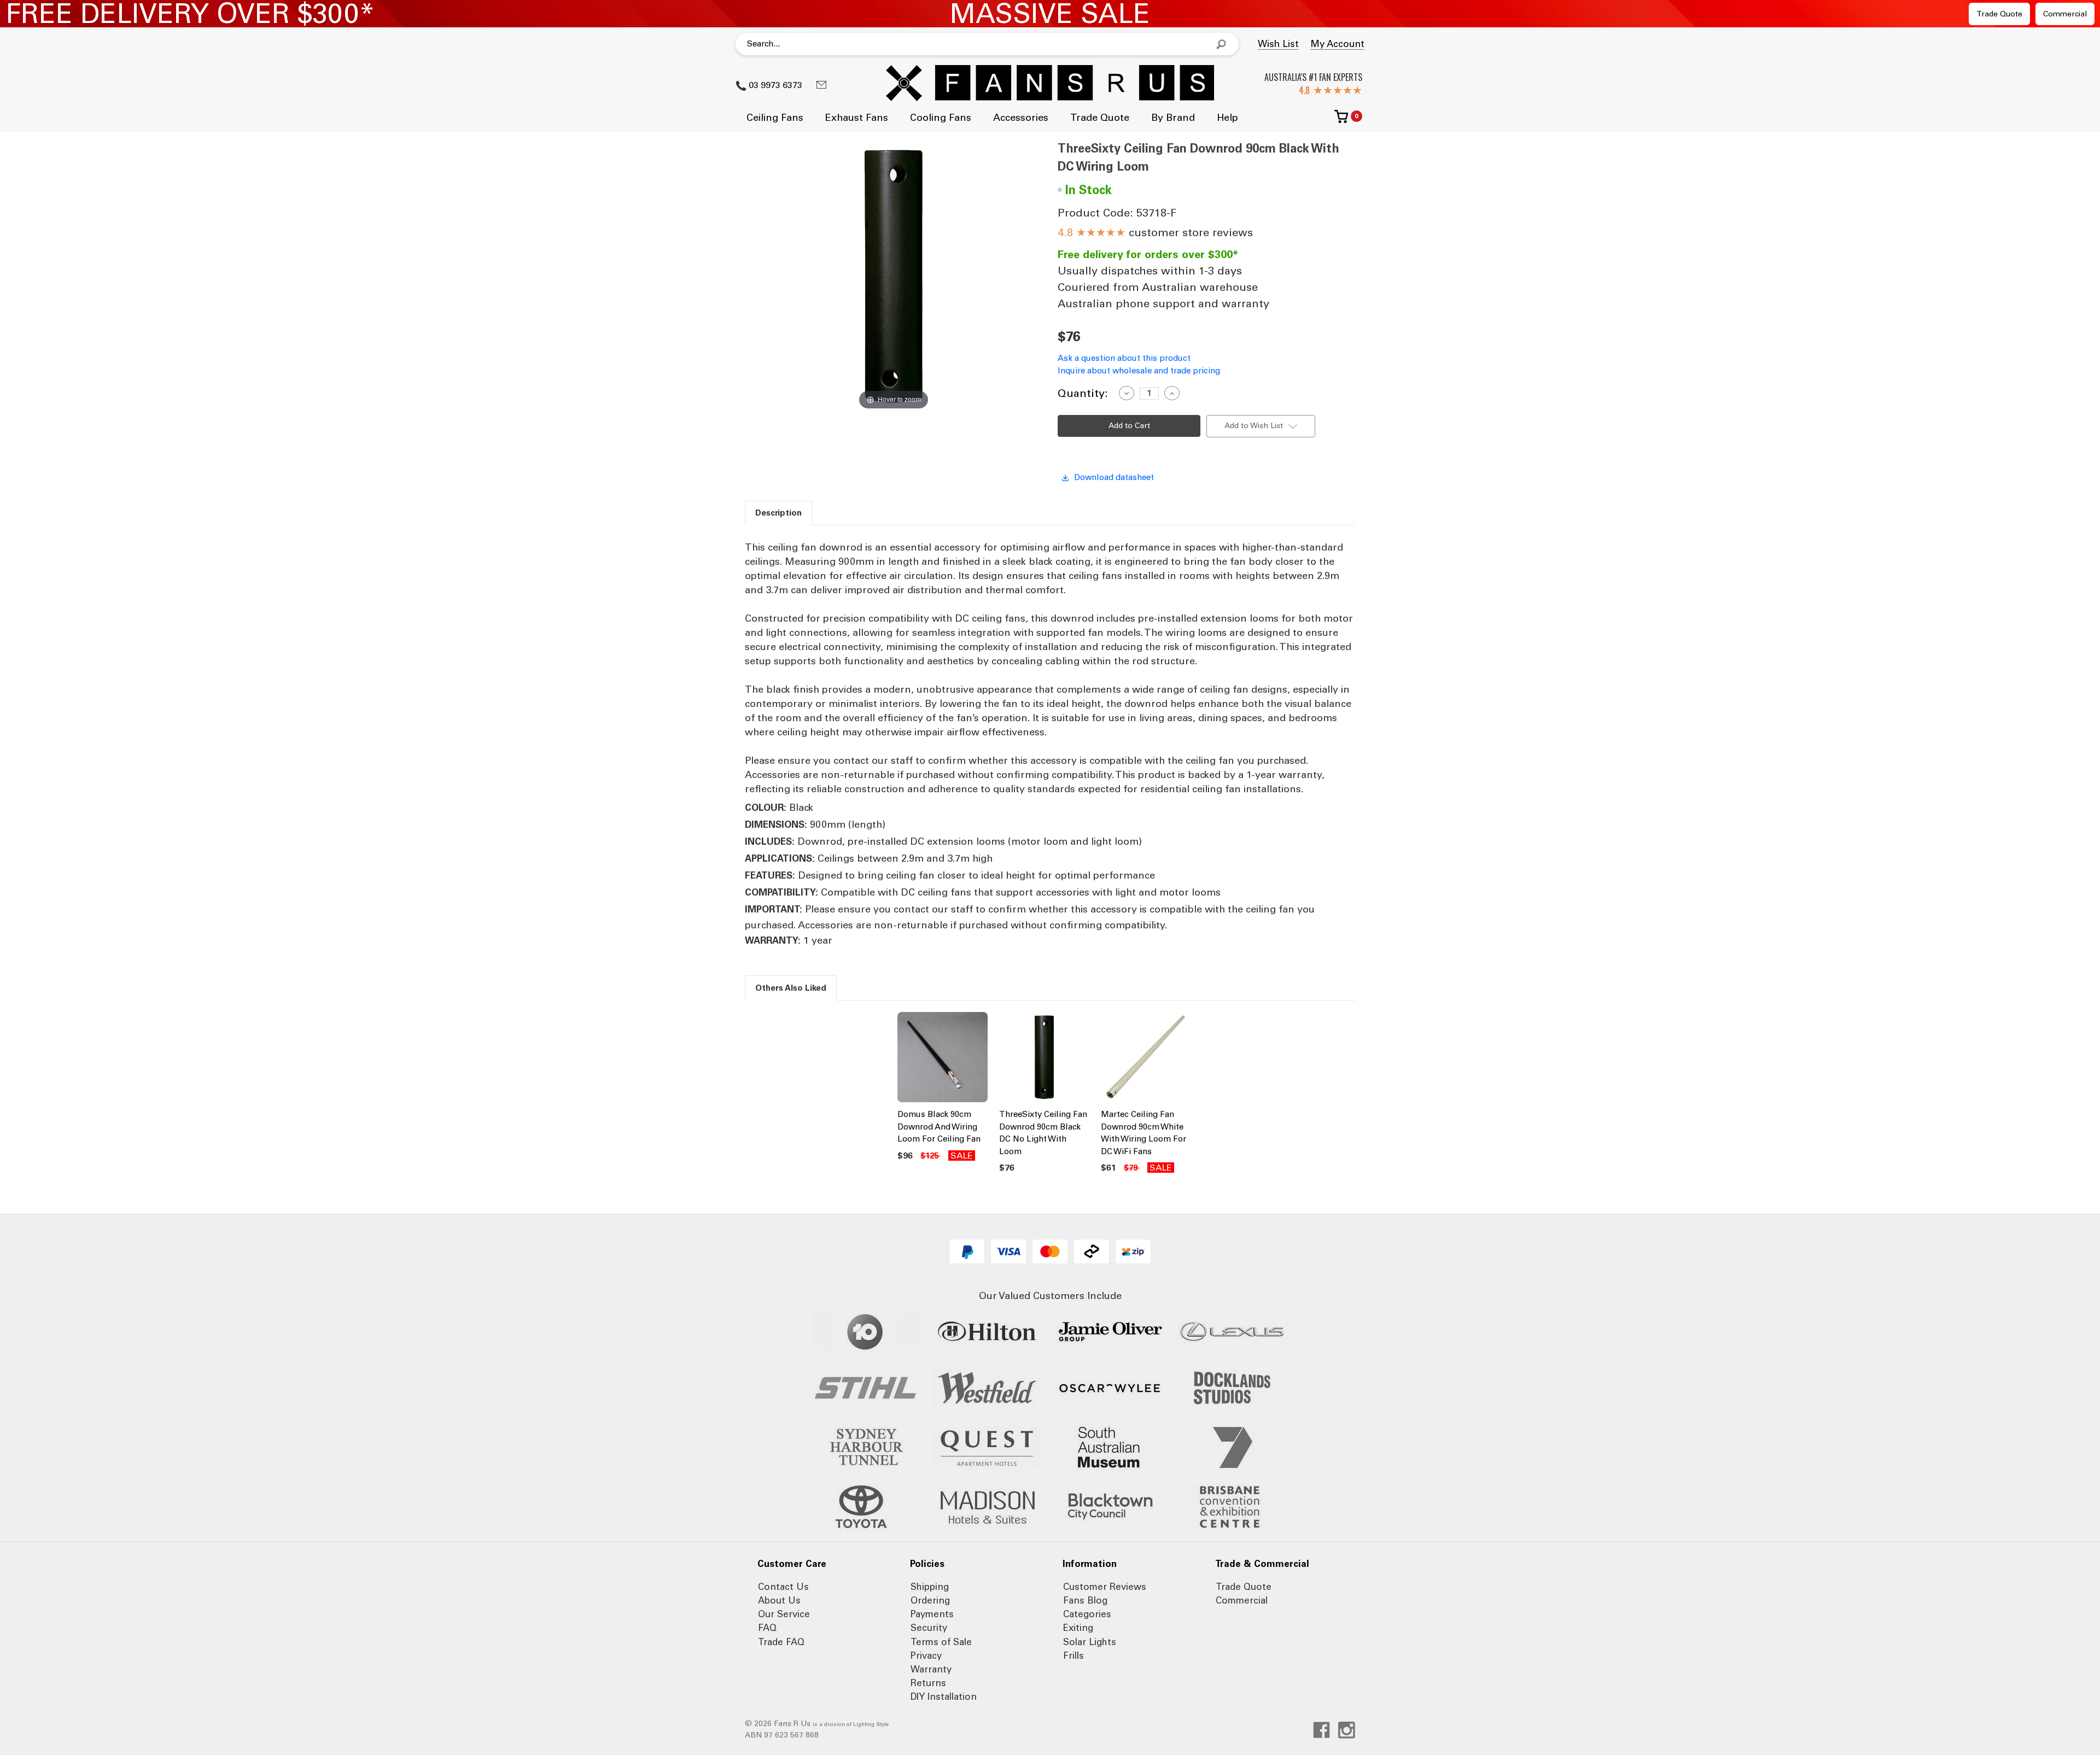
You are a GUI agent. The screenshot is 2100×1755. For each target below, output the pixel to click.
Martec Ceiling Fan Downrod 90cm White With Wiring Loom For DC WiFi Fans (1144, 1133)
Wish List (1278, 44)
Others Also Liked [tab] (791, 988)
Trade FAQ (781, 1642)
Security (929, 1628)
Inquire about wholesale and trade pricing (1139, 371)
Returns (928, 1683)
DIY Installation (944, 1696)
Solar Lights (1090, 1642)
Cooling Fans (941, 118)
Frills (1074, 1655)
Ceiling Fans (775, 118)
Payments (932, 1614)
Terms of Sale (941, 1642)
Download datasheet (1114, 477)
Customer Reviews (1105, 1587)
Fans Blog (1085, 1600)
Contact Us (783, 1587)
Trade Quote (1999, 14)
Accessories (1021, 118)
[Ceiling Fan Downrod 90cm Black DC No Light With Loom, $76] (1044, 1057)
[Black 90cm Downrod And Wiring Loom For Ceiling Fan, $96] (943, 1057)
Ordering (930, 1600)
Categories (1087, 1614)
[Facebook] (1322, 1730)
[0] (1341, 121)
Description (778, 513)
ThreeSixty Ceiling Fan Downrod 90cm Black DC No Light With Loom (1043, 1133)
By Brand (1173, 118)
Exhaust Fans (857, 118)
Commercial (2065, 14)
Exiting (1078, 1628)
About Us (779, 1600)
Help (1227, 118)
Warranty (931, 1669)
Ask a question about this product (1124, 358)
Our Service (784, 1614)
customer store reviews (1165, 232)
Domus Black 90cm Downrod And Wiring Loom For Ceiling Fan (939, 1127)
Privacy (926, 1655)
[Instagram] (1347, 1730)
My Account (1337, 44)
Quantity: (1083, 393)
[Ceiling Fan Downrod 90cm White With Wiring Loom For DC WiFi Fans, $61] (1146, 1057)
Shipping (930, 1587)
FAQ (767, 1628)
